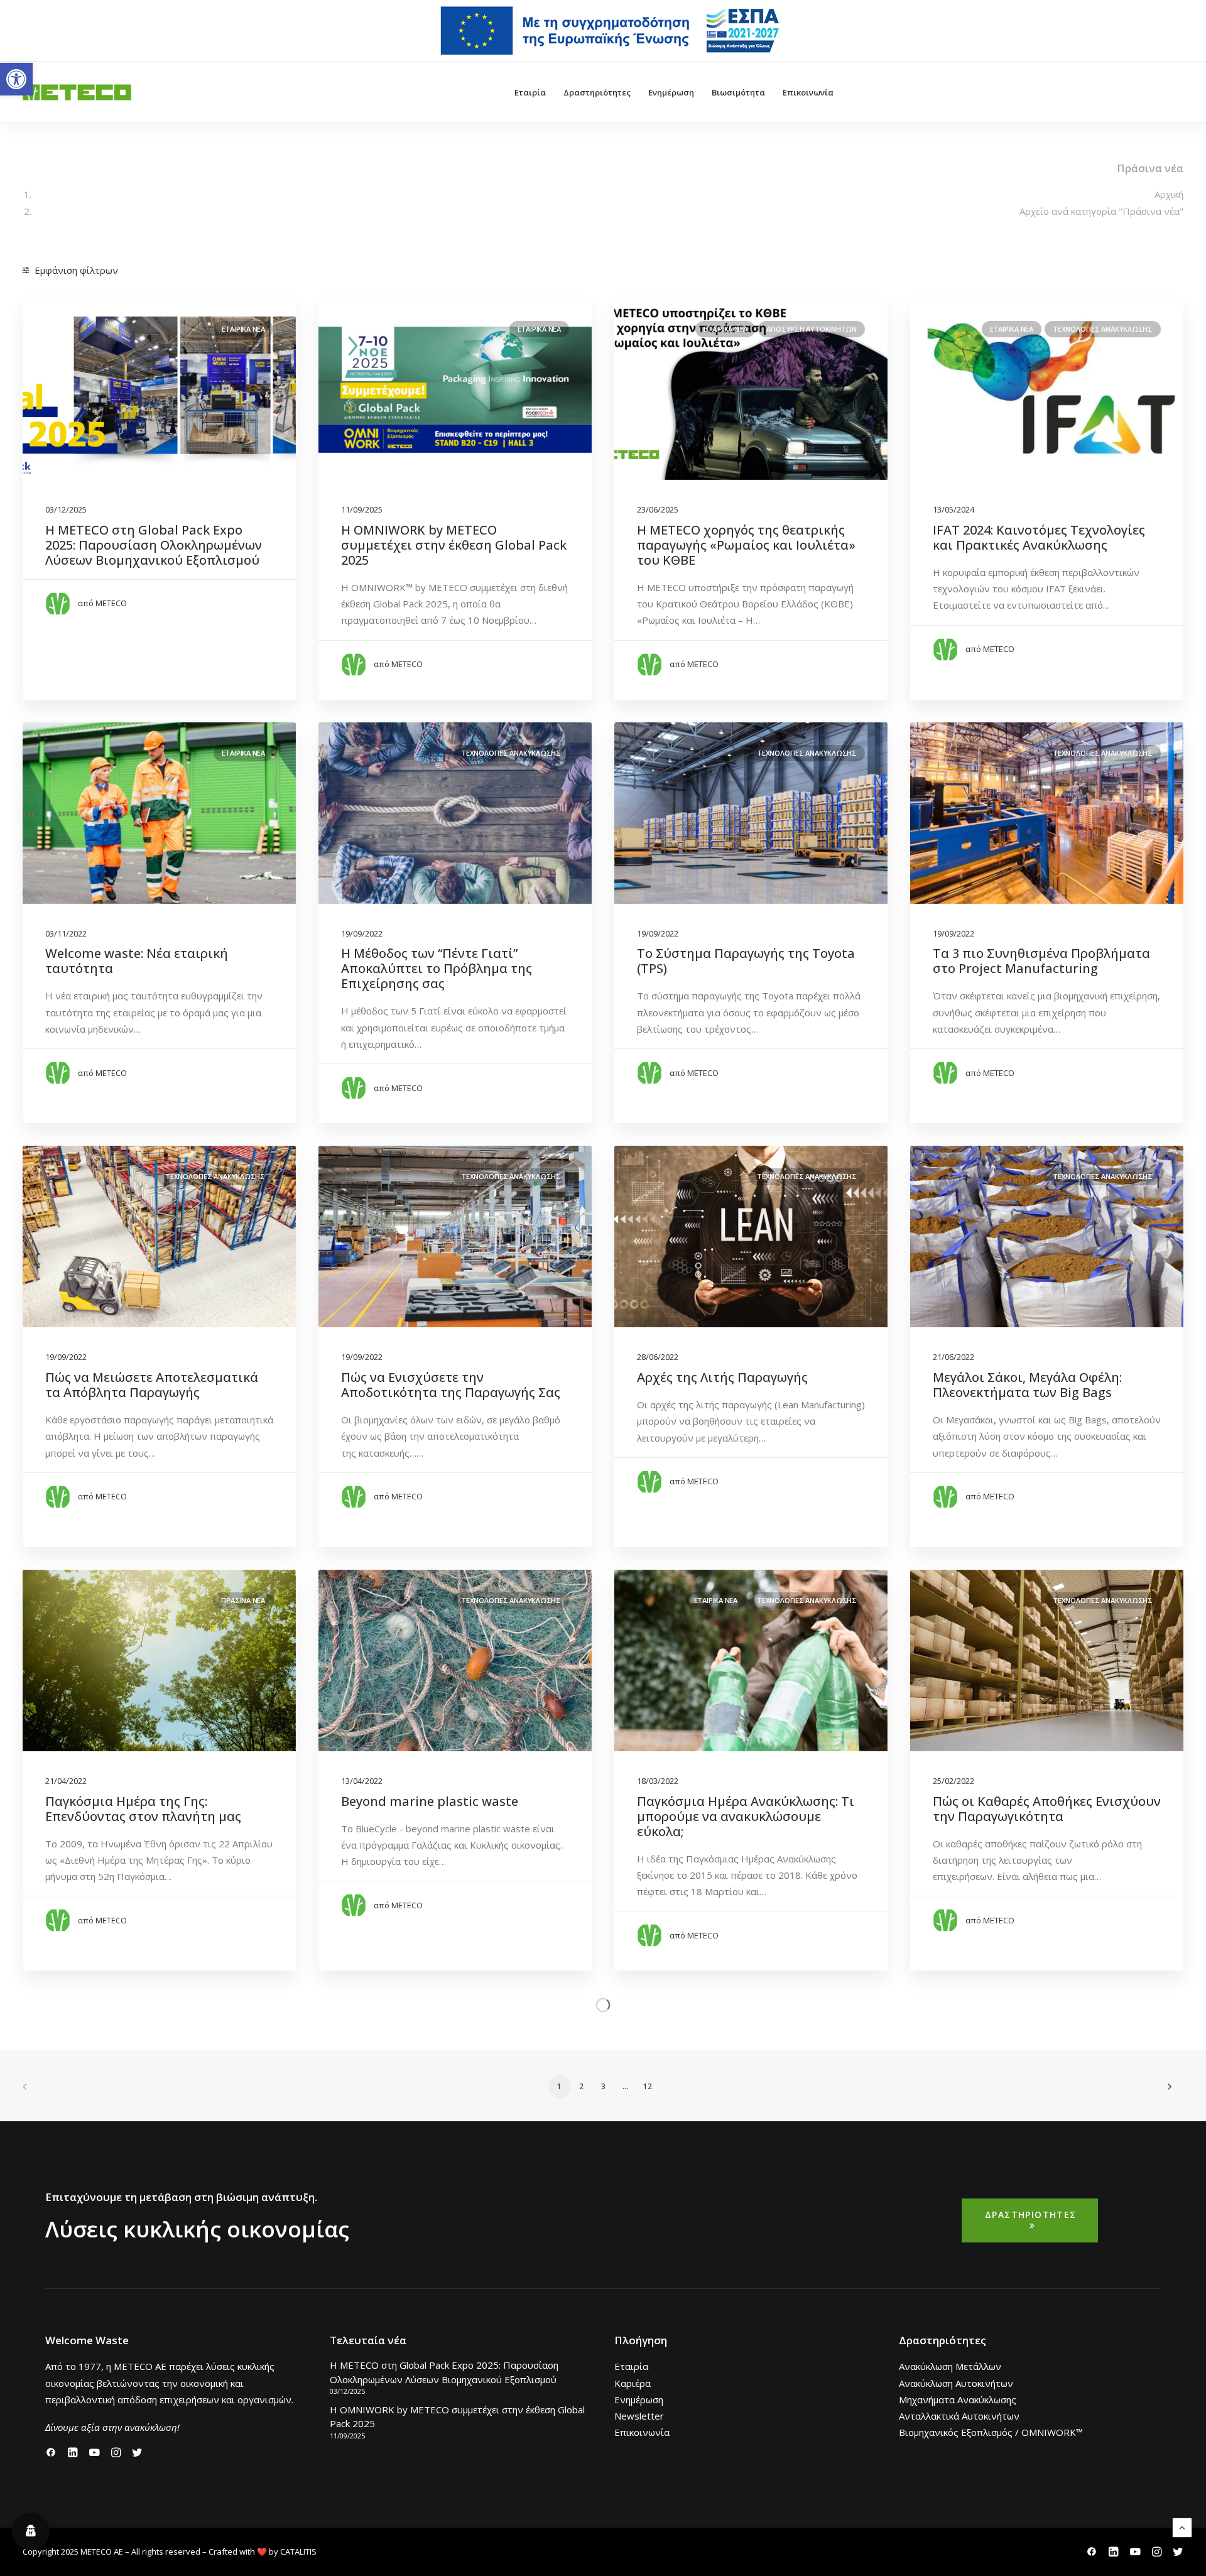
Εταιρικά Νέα (716, 1600)
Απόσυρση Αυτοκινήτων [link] (812, 329)
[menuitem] (611, 31)
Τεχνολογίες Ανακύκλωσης (215, 1176)
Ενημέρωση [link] (671, 92)
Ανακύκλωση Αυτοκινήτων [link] (956, 2383)
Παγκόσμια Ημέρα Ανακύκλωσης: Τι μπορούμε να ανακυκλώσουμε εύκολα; (746, 1816)
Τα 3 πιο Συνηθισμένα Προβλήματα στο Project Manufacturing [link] (1041, 961)
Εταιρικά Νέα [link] (243, 329)
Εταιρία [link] (530, 92)
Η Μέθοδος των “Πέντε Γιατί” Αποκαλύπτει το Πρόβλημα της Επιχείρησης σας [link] (437, 968)
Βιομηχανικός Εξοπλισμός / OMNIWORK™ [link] (991, 2432)
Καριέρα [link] (633, 2383)
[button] (159, 1236)
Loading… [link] (603, 2004)
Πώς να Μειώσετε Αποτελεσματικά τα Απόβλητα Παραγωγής (152, 1385)
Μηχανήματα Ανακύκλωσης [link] (958, 2399)
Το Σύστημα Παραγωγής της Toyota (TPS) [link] (746, 961)
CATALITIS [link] (298, 2552)
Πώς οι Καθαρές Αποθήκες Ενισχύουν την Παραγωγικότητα (1047, 1809)
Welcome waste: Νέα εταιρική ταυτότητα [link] (137, 961)
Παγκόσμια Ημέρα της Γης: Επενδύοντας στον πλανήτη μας (143, 1809)
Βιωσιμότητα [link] (738, 92)
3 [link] (603, 2086)
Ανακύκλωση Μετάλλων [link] (950, 2366)
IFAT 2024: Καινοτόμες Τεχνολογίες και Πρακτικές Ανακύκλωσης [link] (1039, 537)
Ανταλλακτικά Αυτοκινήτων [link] (959, 2416)
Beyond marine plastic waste (430, 1801)
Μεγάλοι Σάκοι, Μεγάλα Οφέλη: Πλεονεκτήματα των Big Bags (1027, 1385)
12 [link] (648, 2086)
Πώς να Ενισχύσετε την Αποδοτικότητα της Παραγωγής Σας (451, 1385)
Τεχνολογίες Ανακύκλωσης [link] (1103, 329)
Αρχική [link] (1169, 194)
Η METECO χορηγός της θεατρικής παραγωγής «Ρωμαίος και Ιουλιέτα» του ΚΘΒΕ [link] (746, 545)
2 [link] (581, 2086)
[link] (16, 79)
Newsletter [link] (639, 2416)
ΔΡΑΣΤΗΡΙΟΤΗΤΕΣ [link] (1031, 2215)
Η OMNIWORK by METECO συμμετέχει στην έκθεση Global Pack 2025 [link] (454, 545)
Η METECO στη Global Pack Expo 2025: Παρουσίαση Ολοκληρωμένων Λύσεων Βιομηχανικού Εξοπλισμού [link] (154, 545)
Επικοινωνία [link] (808, 92)
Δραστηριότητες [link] (597, 92)
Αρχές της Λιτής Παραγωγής (722, 1377)
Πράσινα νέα (243, 1600)
